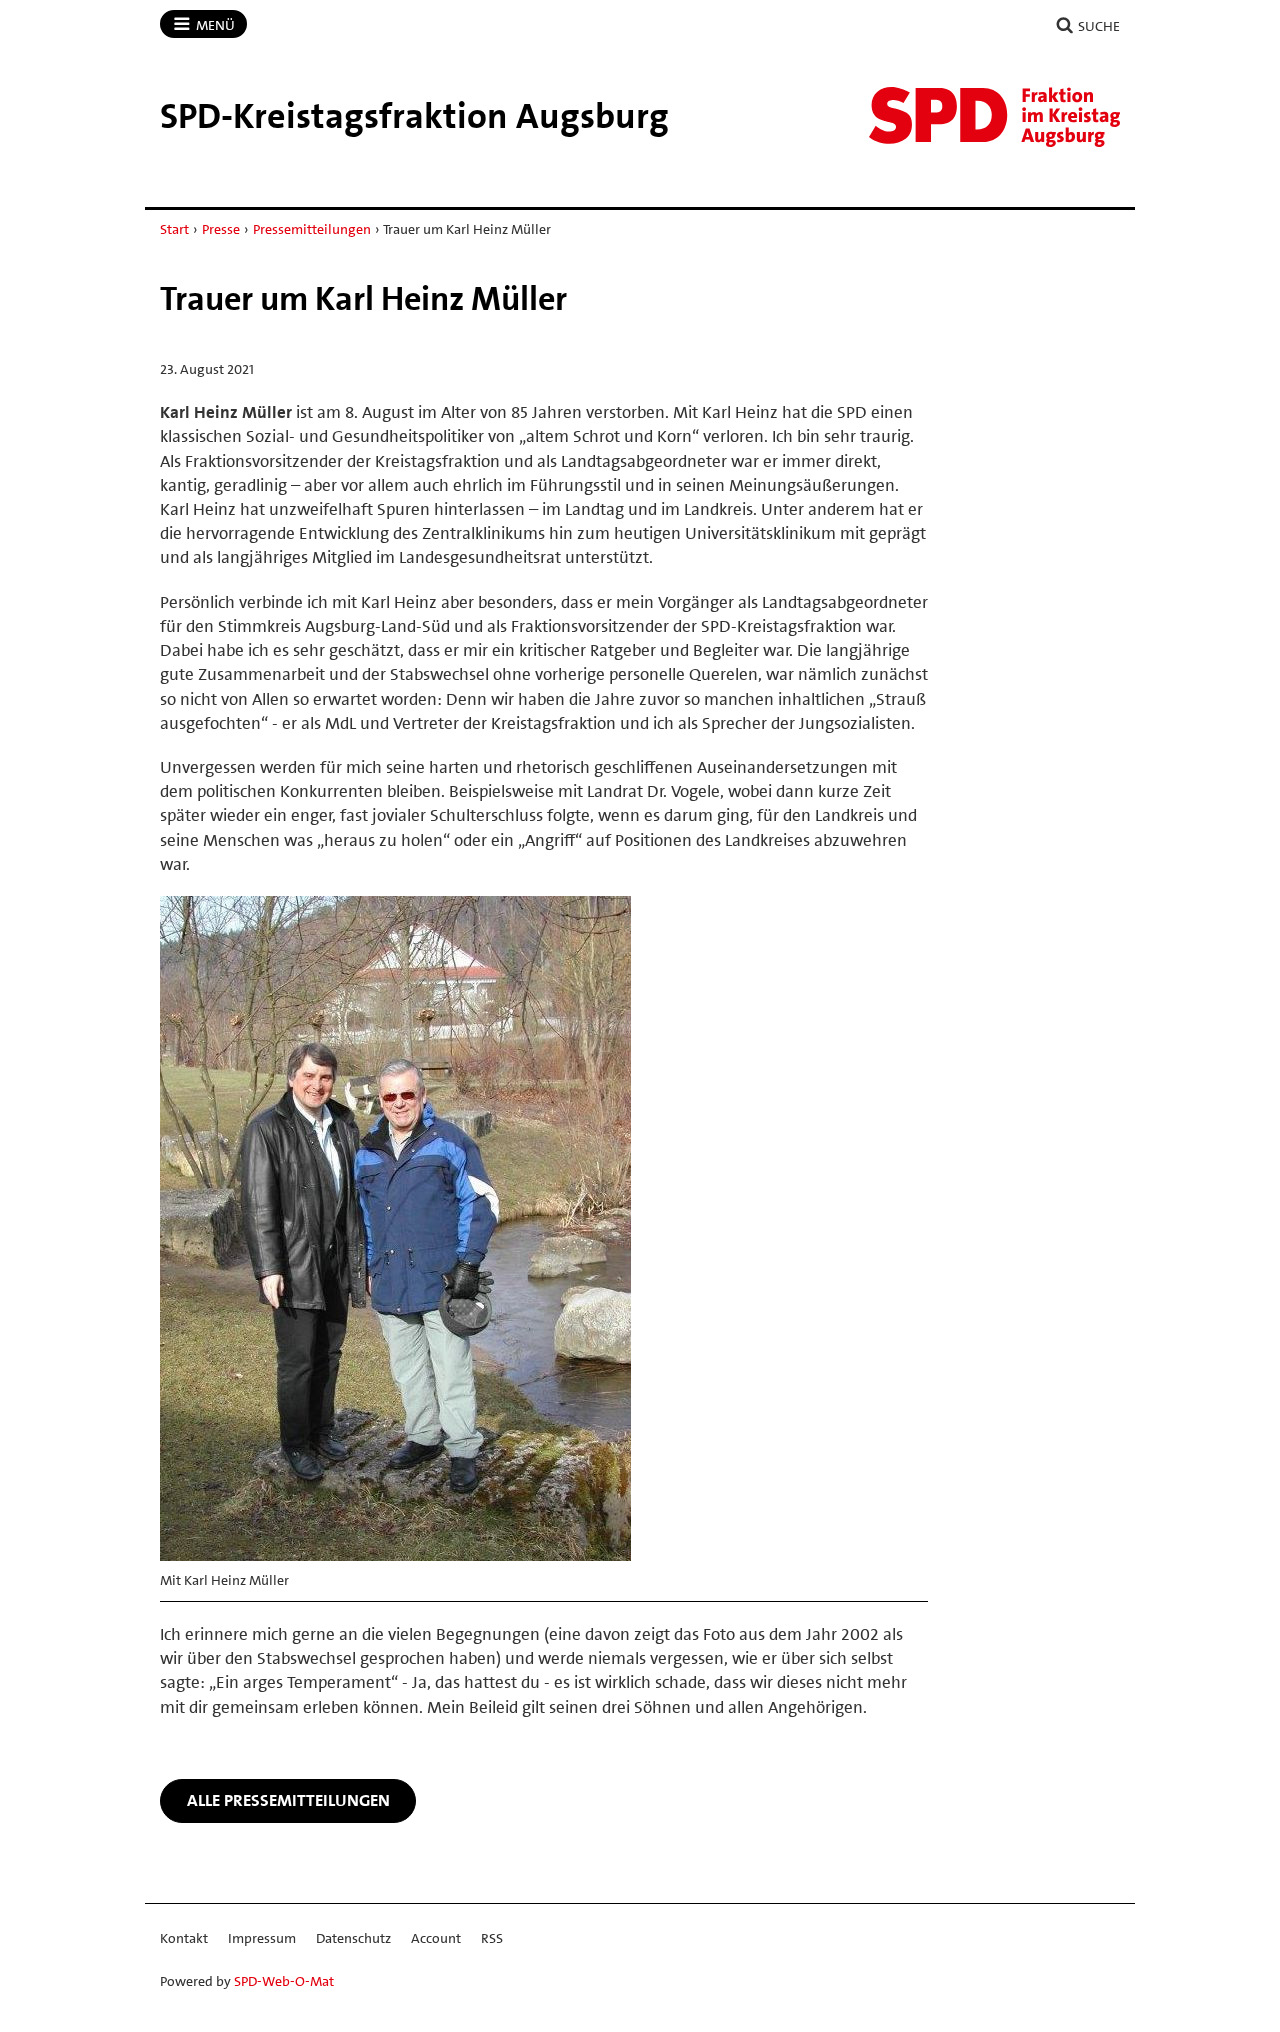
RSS (492, 1938)
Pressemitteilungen (312, 229)
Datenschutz (353, 1938)
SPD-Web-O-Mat (284, 1981)
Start (174, 229)
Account (436, 1938)
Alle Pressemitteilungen (288, 1800)
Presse (221, 229)
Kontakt (184, 1938)
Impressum (262, 1938)
